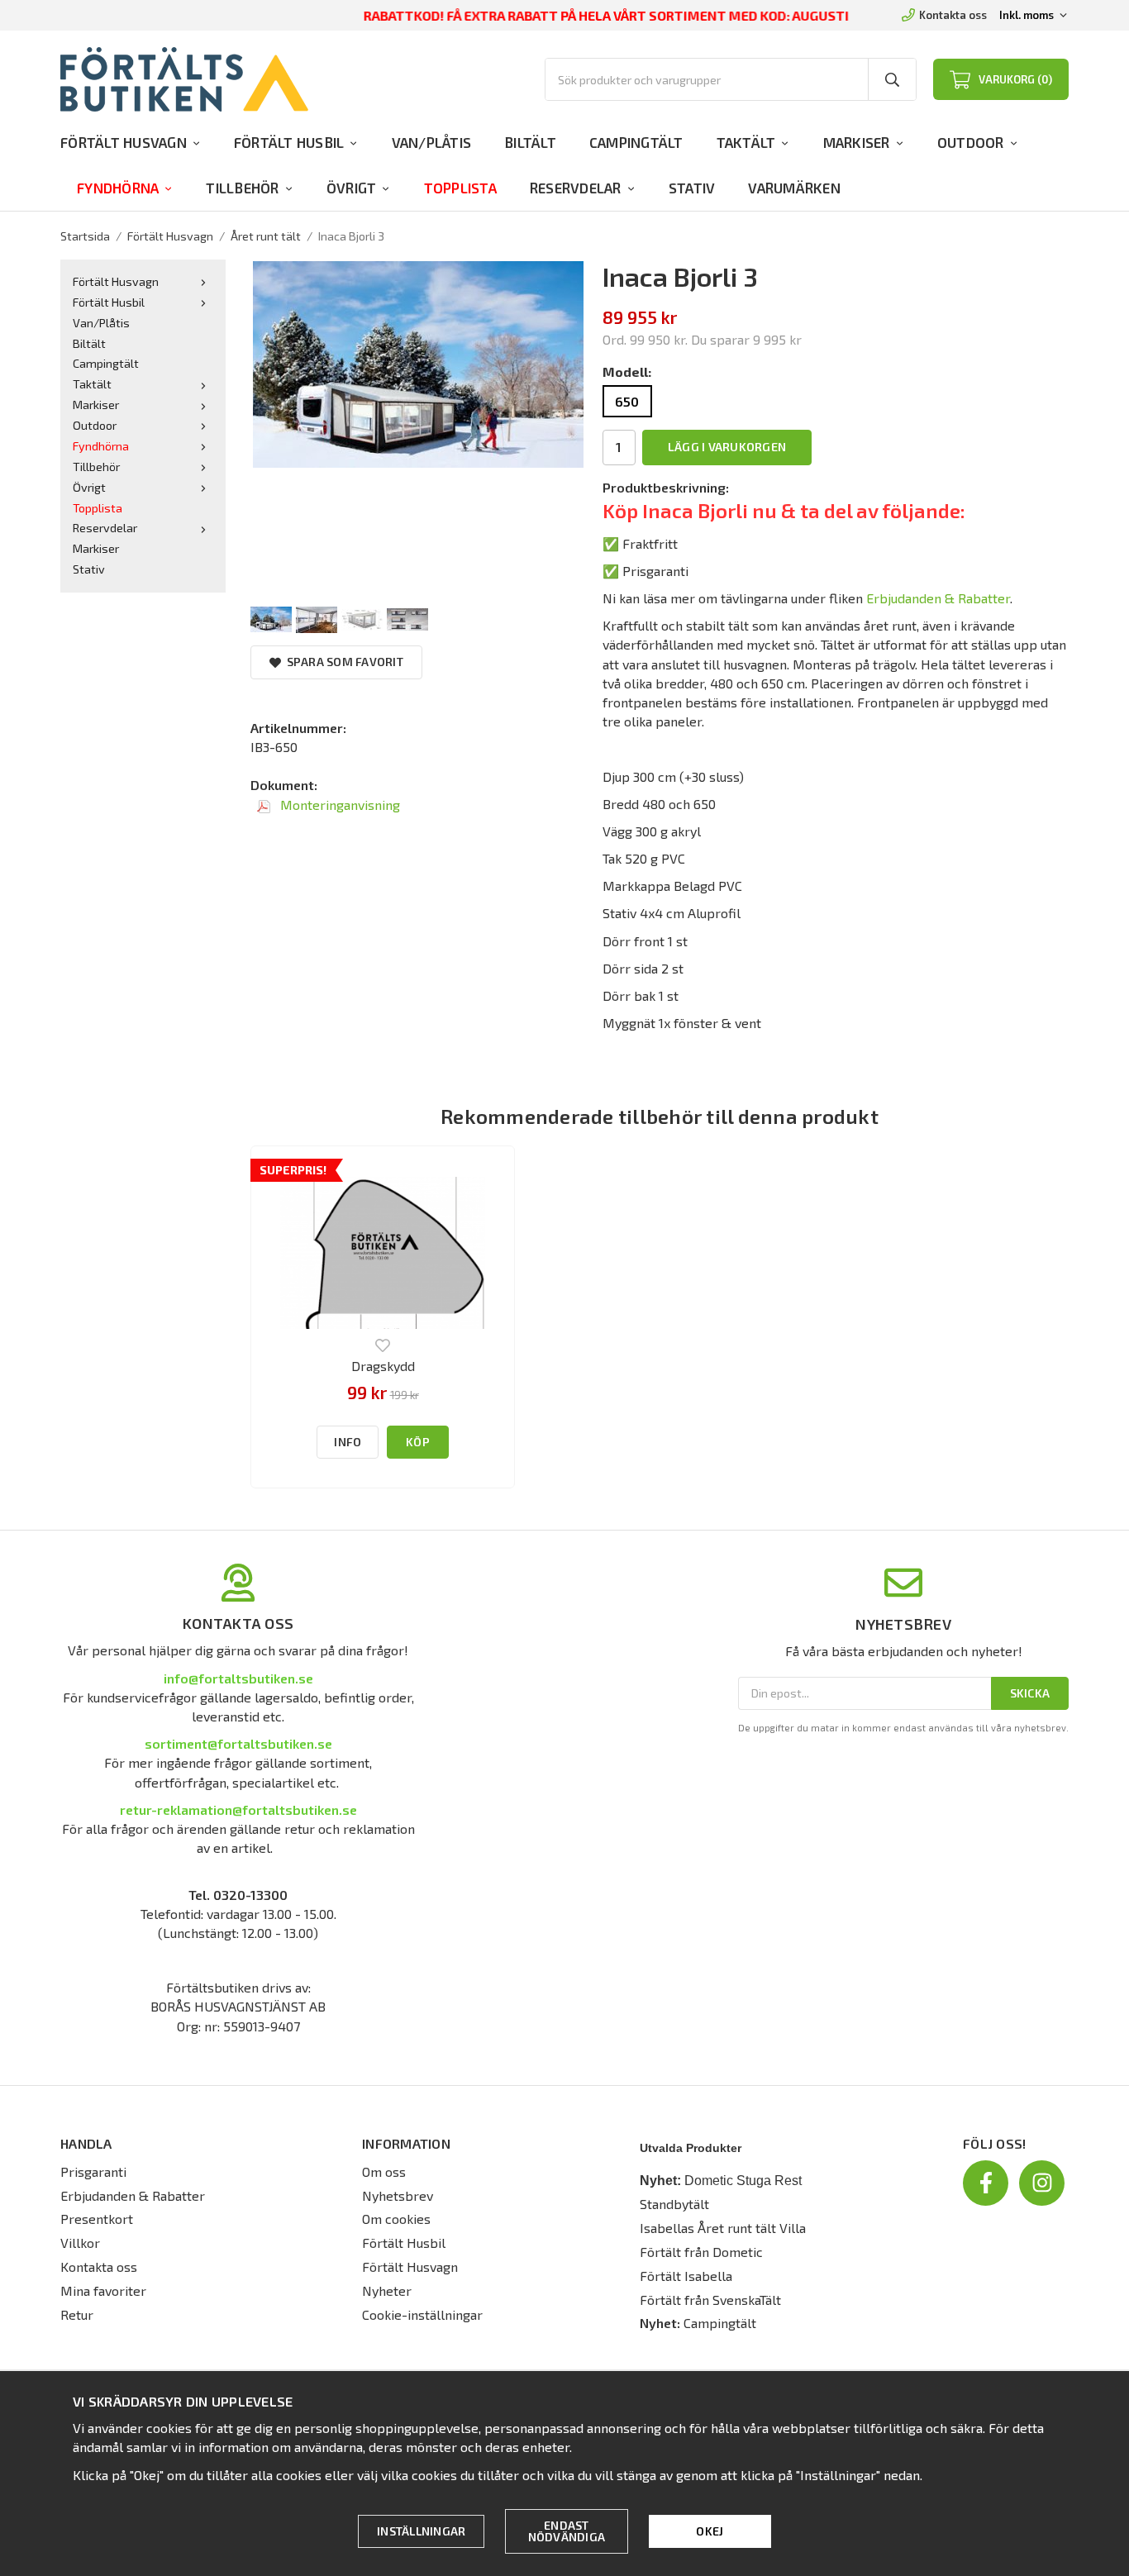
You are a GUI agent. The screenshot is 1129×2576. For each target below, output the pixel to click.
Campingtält (636, 142)
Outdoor (971, 142)
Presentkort (97, 2219)
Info (348, 1442)
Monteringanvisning (338, 805)
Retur (77, 2314)
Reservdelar (576, 188)
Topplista (460, 188)
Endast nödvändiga (567, 2531)
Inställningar (421, 2531)
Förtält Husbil (289, 142)
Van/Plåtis (432, 142)
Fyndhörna (118, 188)
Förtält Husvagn (124, 142)
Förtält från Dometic (701, 2252)
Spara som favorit (342, 662)
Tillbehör (242, 188)
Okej (710, 2531)
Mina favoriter (103, 2290)
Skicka (1030, 1693)
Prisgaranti (93, 2171)
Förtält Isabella (686, 2276)
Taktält (746, 142)
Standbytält (674, 2204)
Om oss (384, 2171)
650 (627, 401)
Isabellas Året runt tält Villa (723, 2228)
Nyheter (387, 2290)
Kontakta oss (953, 15)
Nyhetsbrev (398, 2195)
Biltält (530, 142)
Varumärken (794, 188)
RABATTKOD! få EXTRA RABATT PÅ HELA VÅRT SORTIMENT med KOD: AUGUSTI (606, 15)
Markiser (857, 142)
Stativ (692, 188)
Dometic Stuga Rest (743, 2181)
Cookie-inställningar (422, 2314)
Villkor (80, 2243)
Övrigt (352, 188)
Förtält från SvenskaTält (710, 2300)
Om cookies (396, 2219)
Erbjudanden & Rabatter (938, 598)
